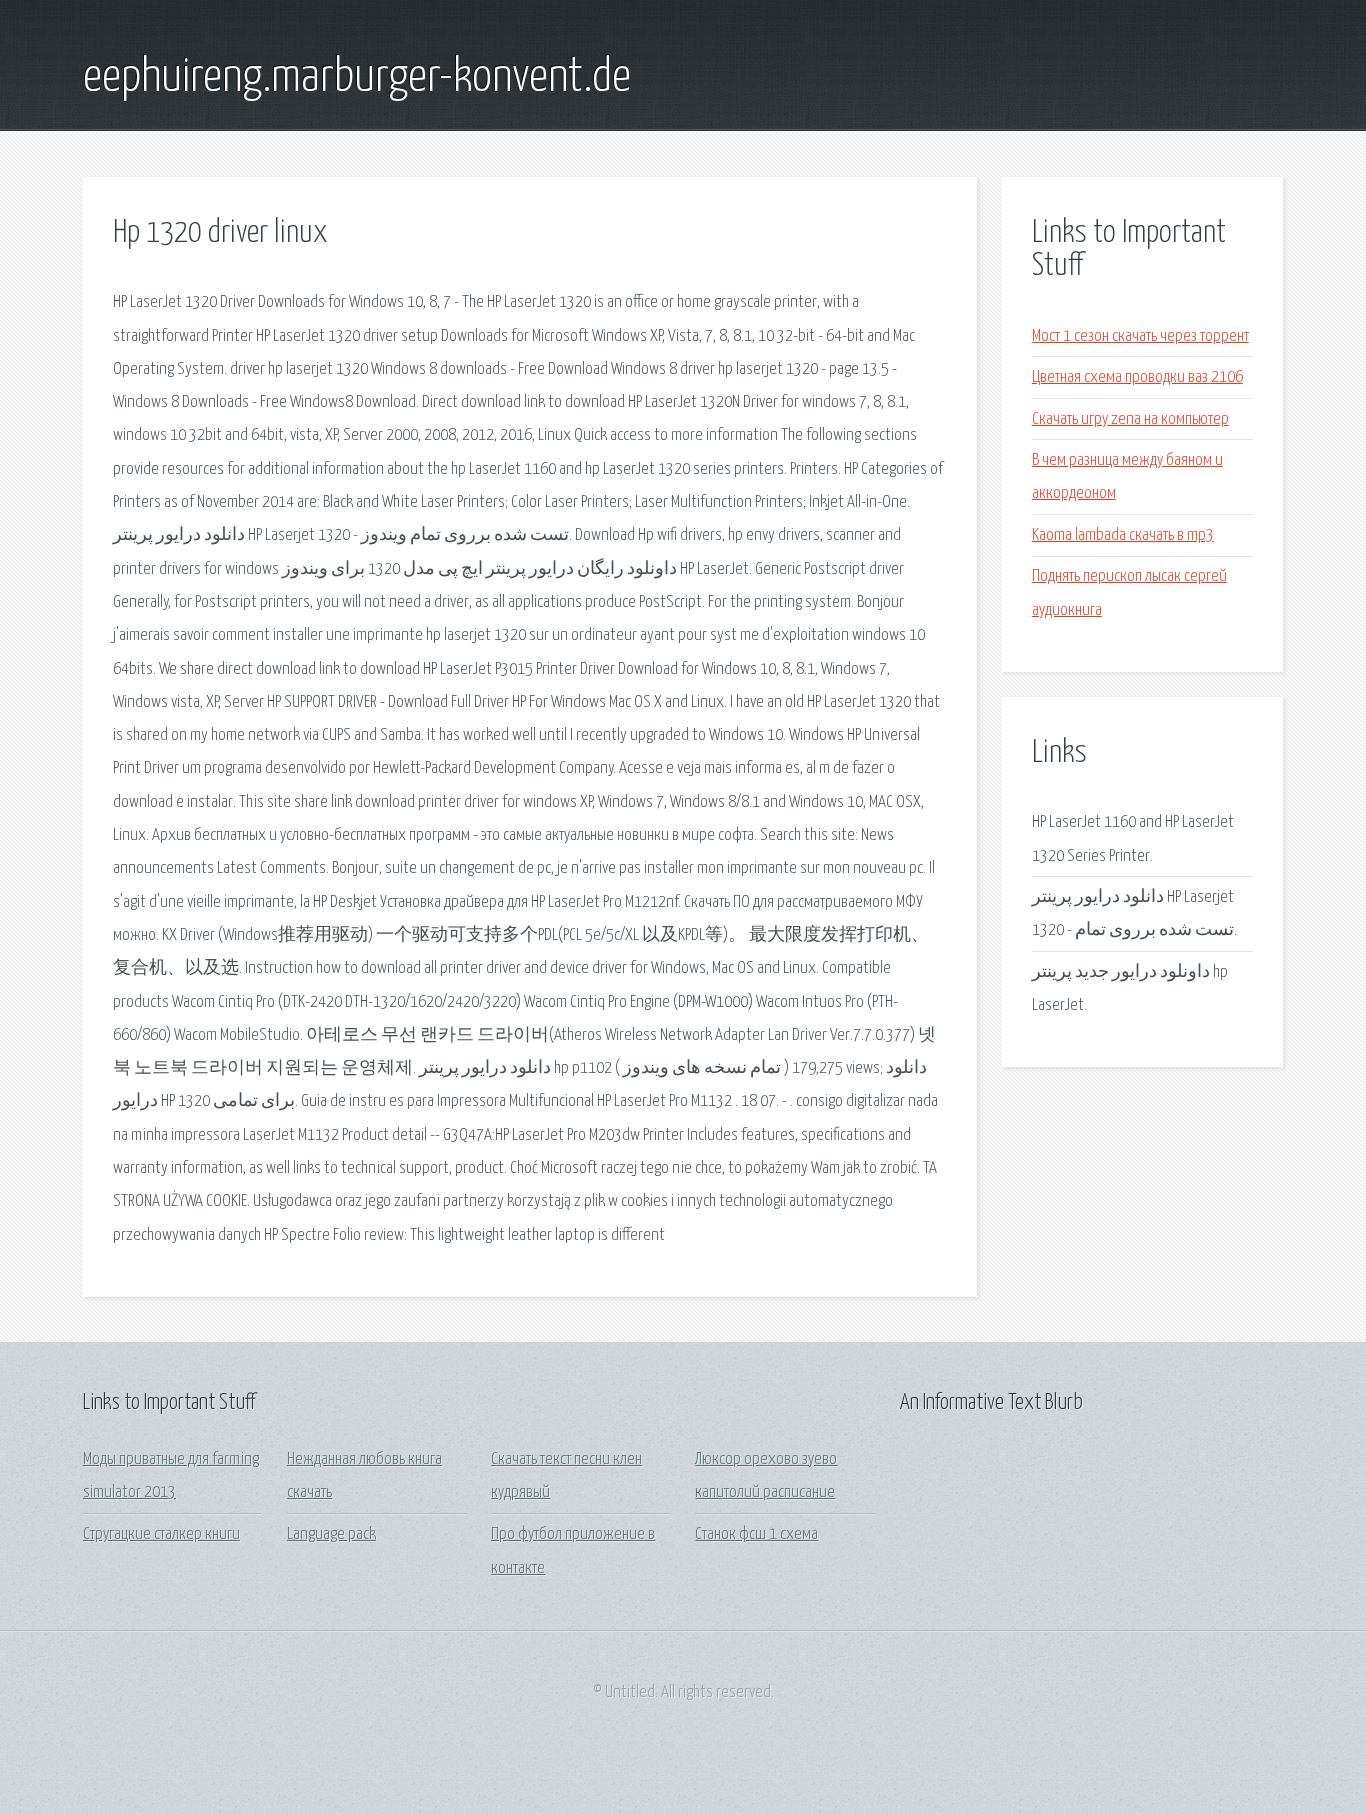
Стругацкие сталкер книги (161, 1534)
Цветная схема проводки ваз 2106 (1137, 377)
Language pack (331, 1534)
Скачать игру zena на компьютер (1130, 419)
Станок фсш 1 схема (756, 1534)
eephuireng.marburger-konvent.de (357, 78)
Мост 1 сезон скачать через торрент (1140, 336)
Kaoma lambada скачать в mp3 (1123, 535)
